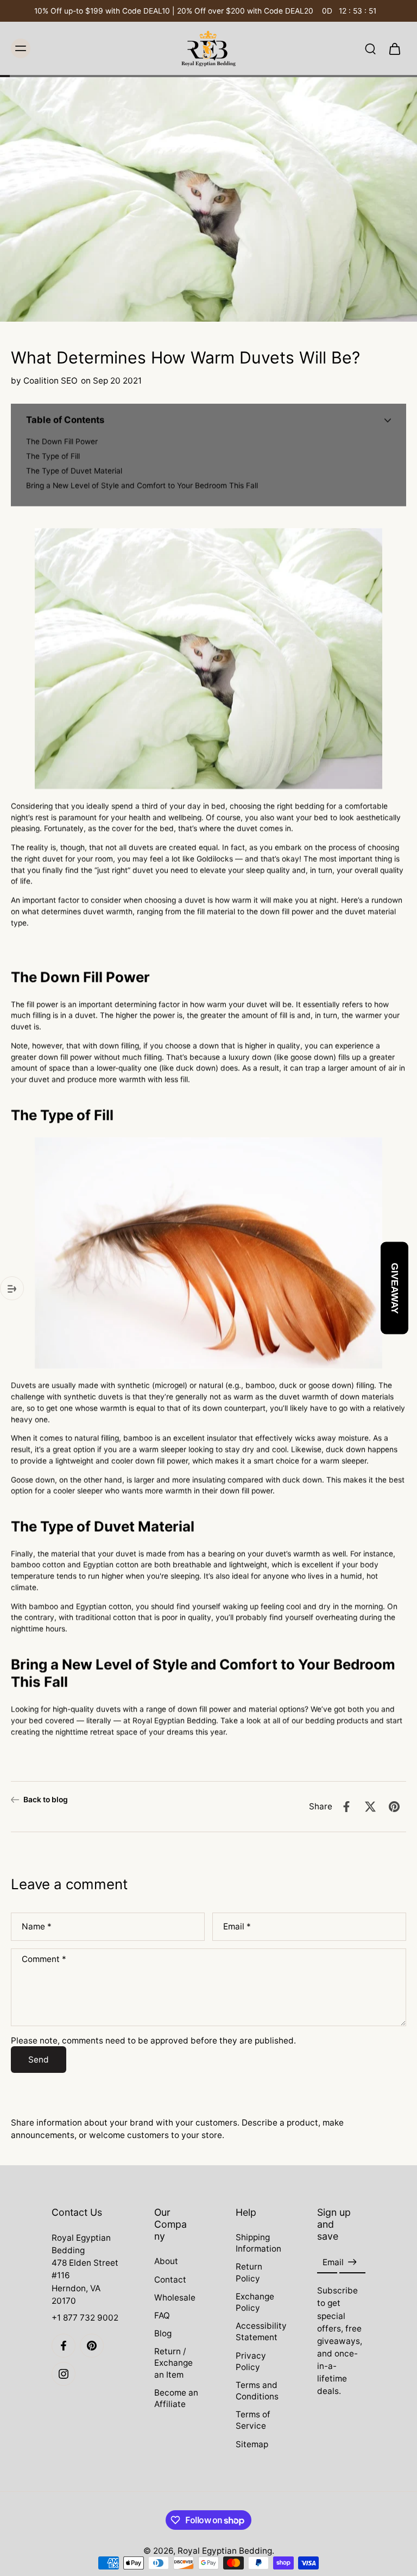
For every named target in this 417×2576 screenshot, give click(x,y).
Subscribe (208, 1392)
